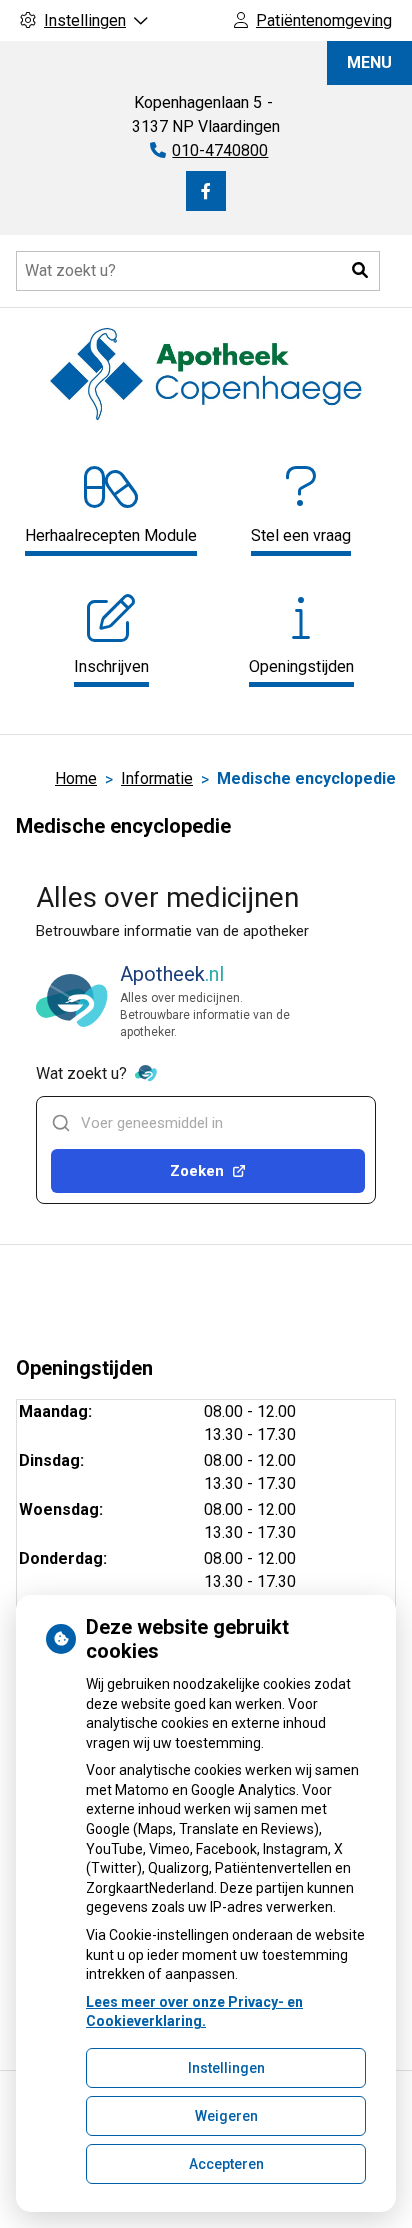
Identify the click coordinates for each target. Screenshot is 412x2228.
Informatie (157, 778)
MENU (369, 62)
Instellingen (226, 2068)
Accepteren (226, 2164)
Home (76, 778)
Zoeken (197, 1171)
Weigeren (226, 2116)
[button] (360, 271)
